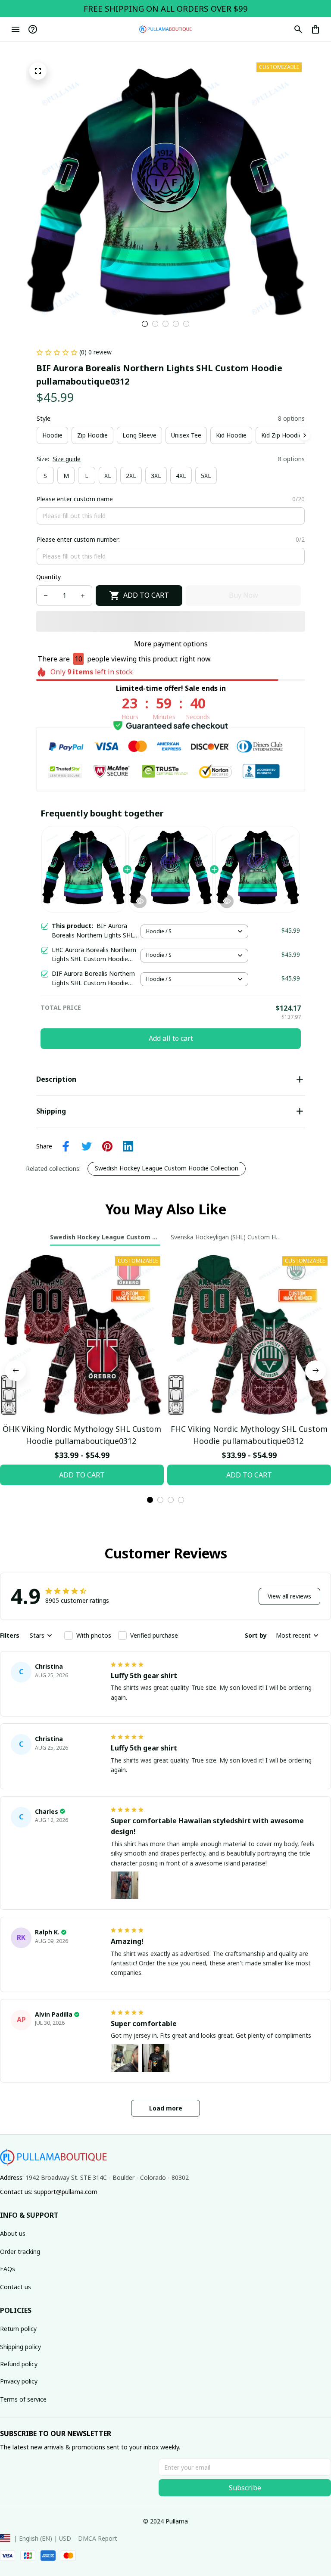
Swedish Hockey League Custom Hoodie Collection (167, 1168)
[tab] (145, 324)
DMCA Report (98, 2538)
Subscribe (245, 2488)
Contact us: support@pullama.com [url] (49, 2192)
